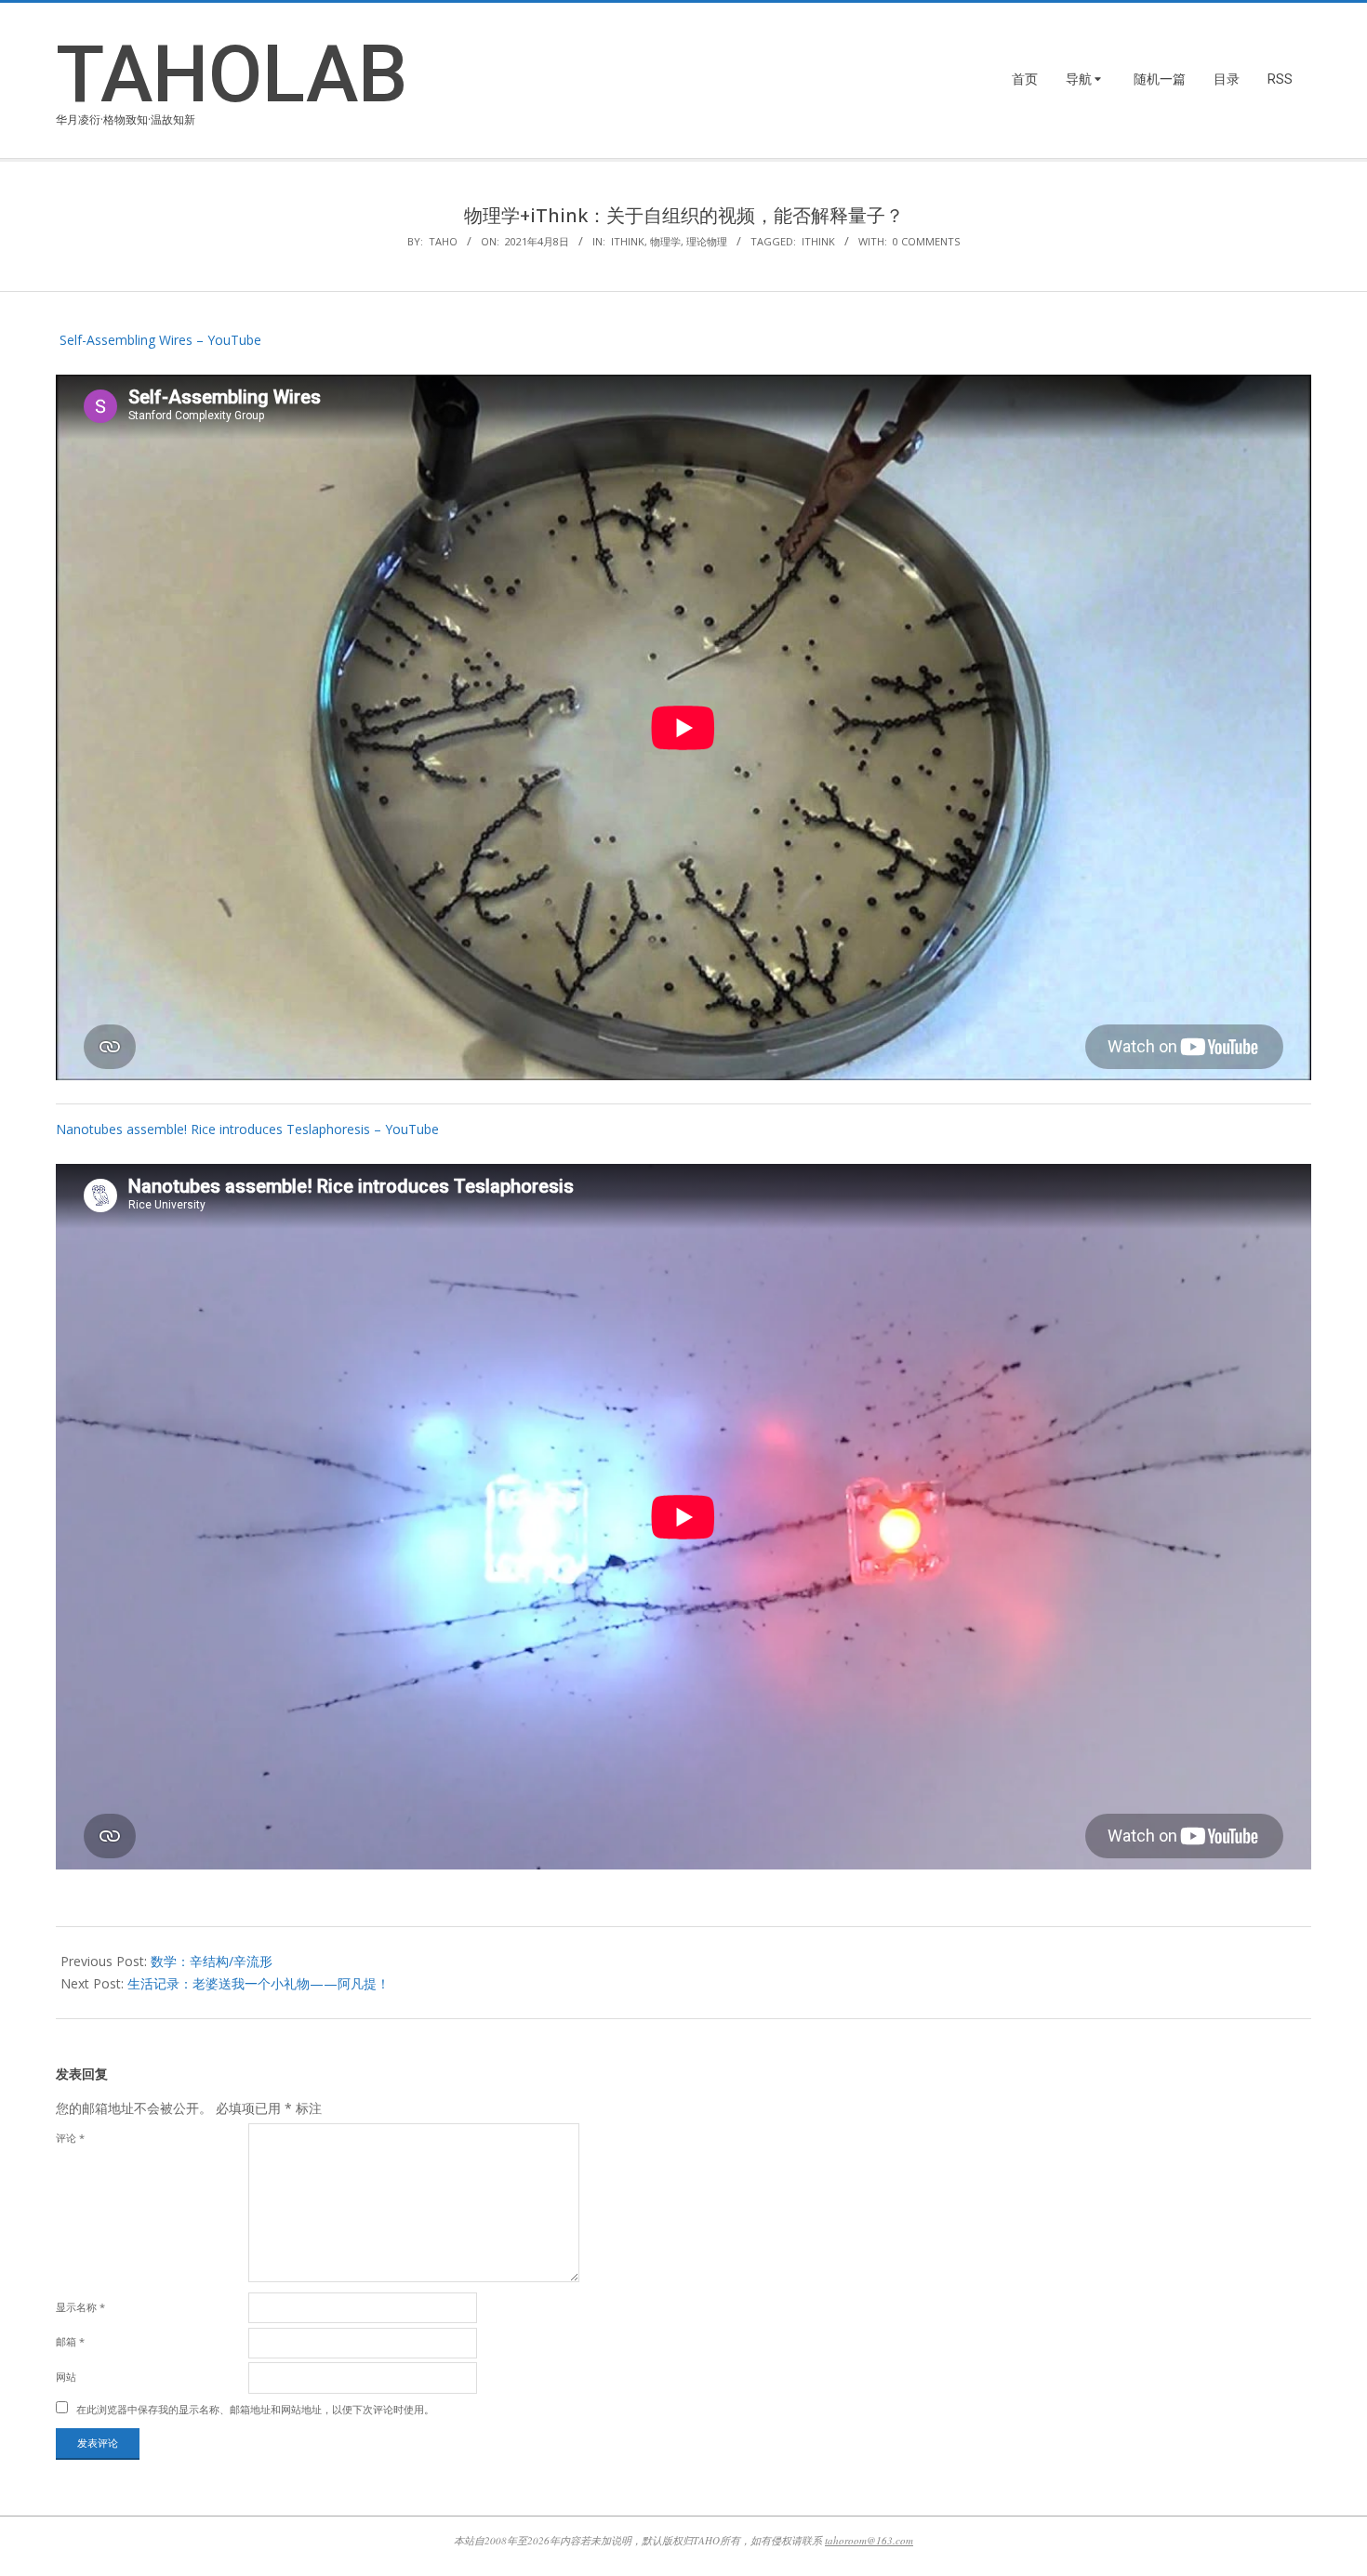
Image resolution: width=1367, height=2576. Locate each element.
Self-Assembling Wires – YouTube (159, 340)
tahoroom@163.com (869, 2540)
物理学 (665, 241)
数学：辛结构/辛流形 (212, 1961)
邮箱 (70, 2341)
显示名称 (80, 2307)
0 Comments (926, 241)
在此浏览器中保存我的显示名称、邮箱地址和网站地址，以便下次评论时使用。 (255, 2409)
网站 (66, 2377)
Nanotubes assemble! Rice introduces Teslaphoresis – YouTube (247, 1129)
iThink (628, 241)
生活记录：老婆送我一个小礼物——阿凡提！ (259, 1983)
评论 (70, 2138)
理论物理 (707, 241)
